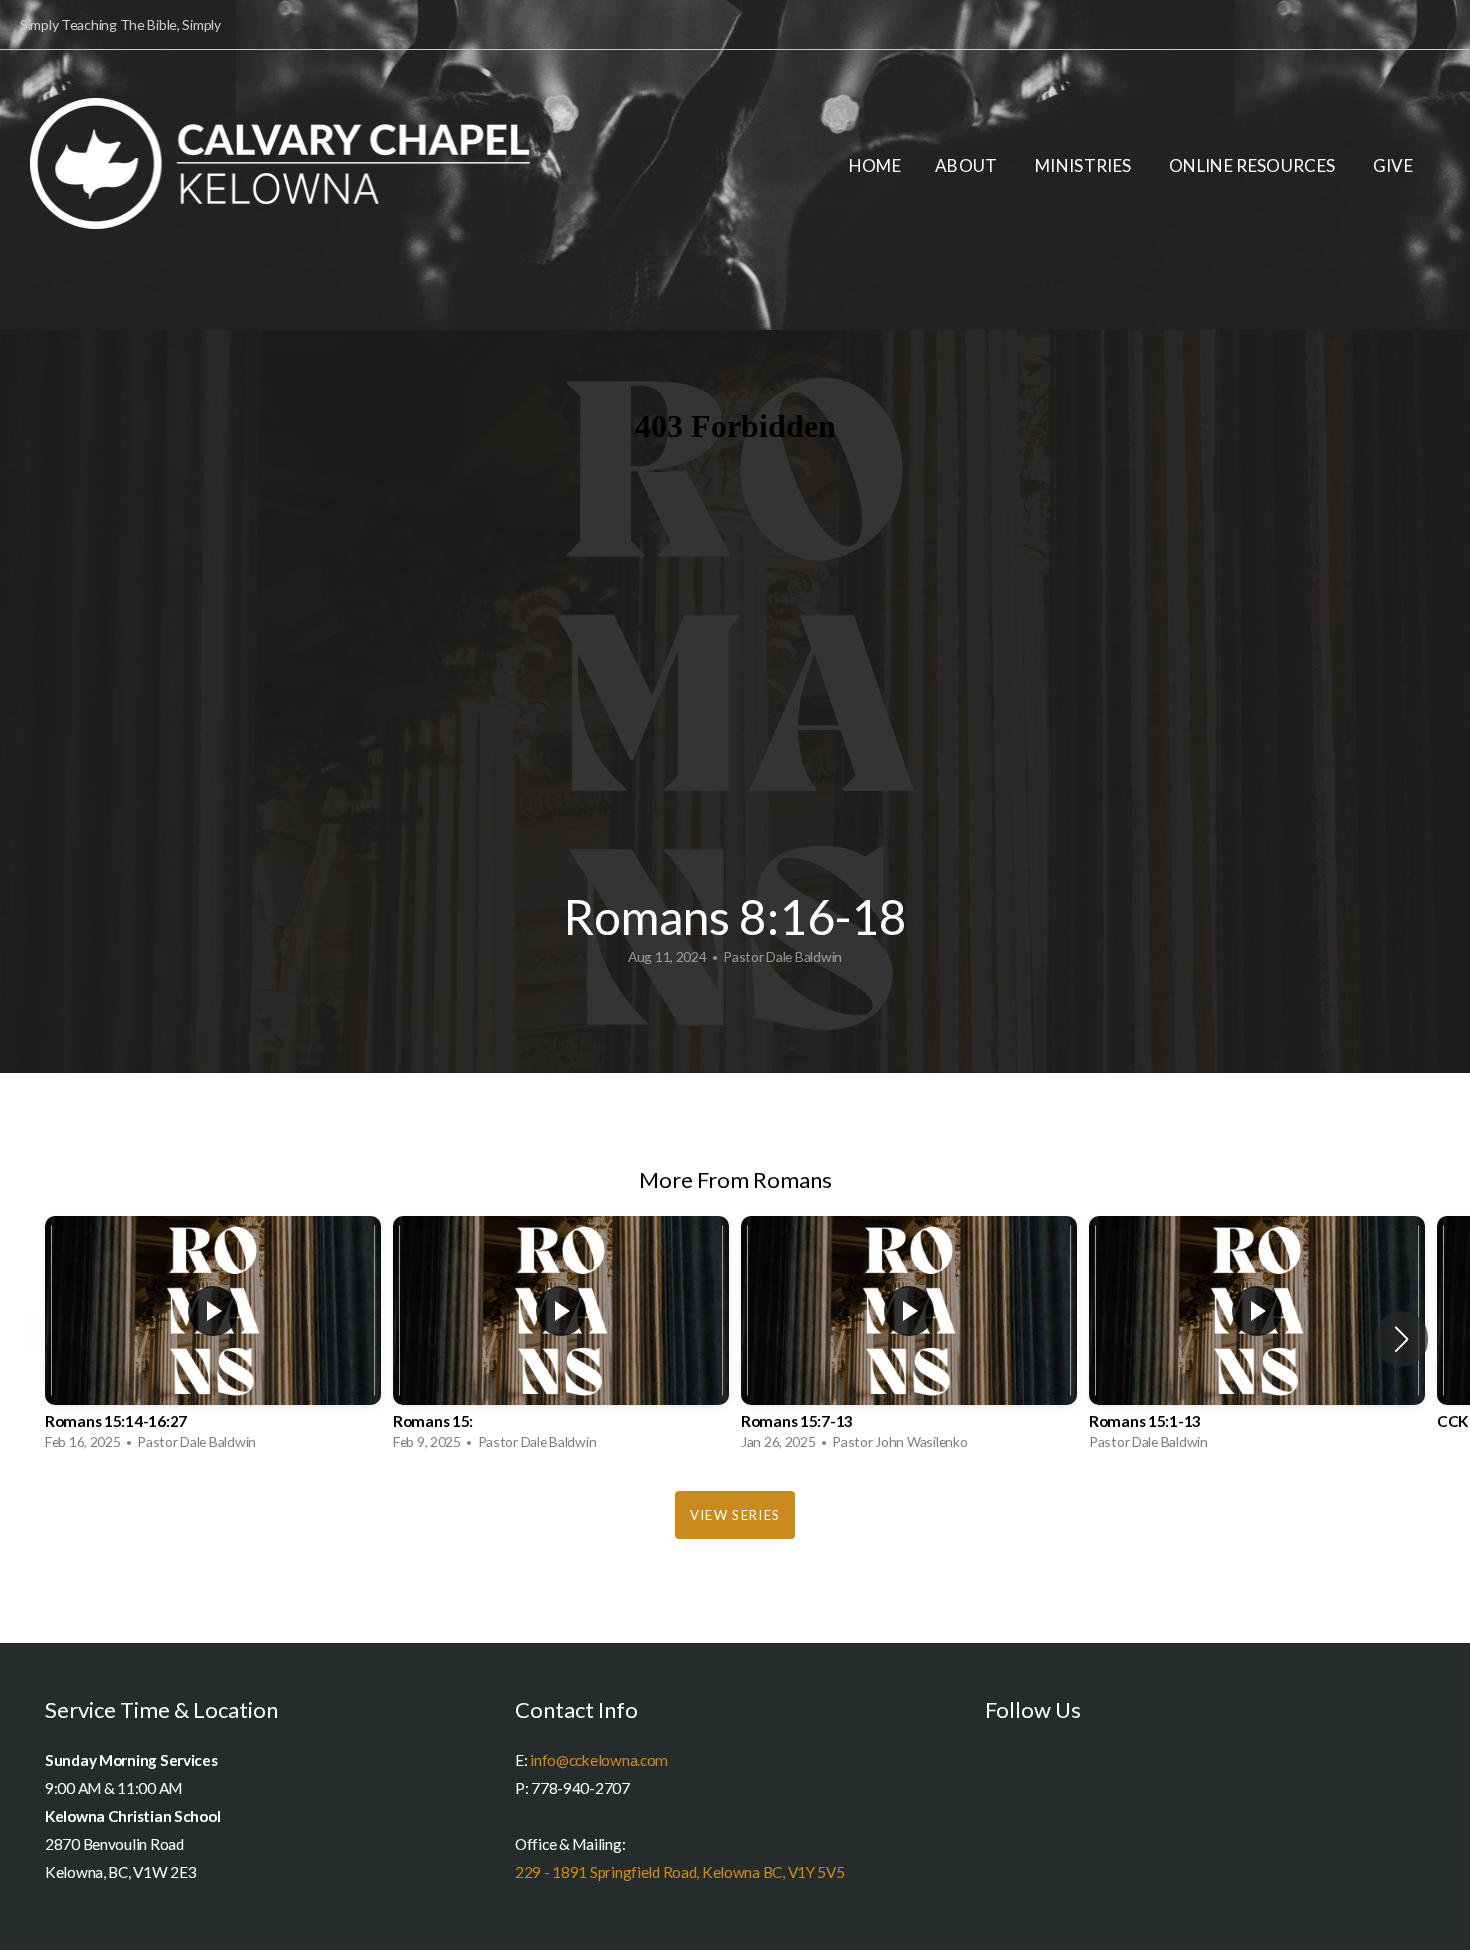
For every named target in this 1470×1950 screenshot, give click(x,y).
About (968, 165)
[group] (213, 1338)
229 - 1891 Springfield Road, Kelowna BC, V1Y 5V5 (680, 1872)
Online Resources (1254, 165)
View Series (735, 1515)
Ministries (1085, 165)
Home (875, 165)
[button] (1401, 1339)
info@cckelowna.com (599, 1760)
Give (1393, 165)
